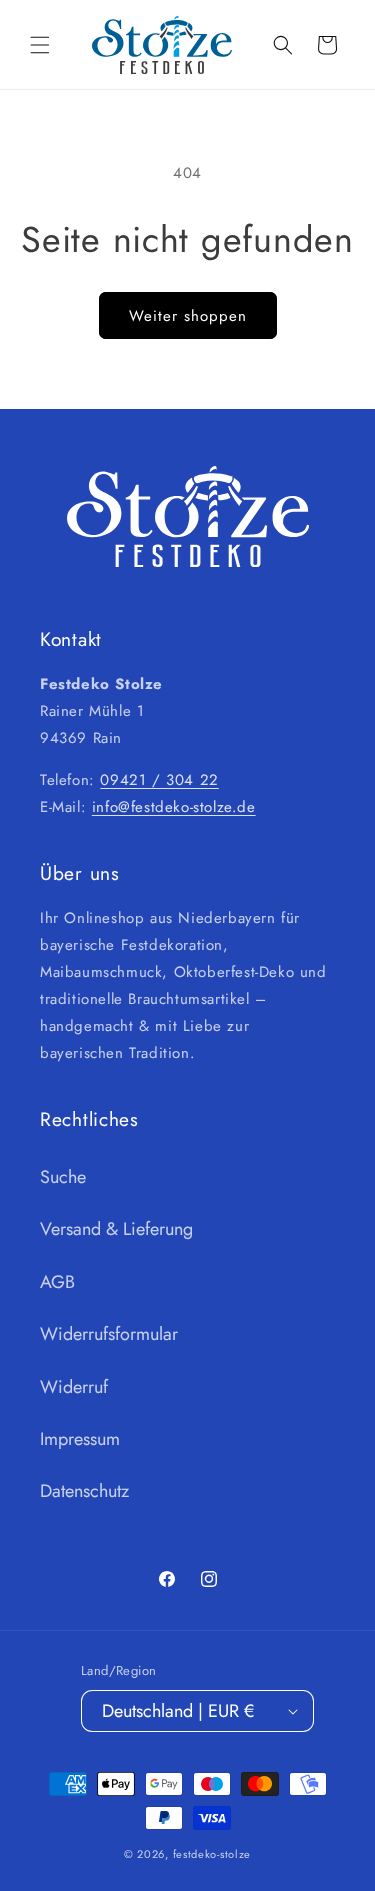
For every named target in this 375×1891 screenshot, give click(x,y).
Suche (63, 1177)
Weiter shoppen (188, 316)
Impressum (80, 1439)
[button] (40, 45)
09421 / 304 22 (159, 780)
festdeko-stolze (212, 1854)
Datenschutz (84, 1491)
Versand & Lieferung (116, 1229)
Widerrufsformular (109, 1334)
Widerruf (74, 1387)
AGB (57, 1282)
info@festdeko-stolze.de (174, 807)
